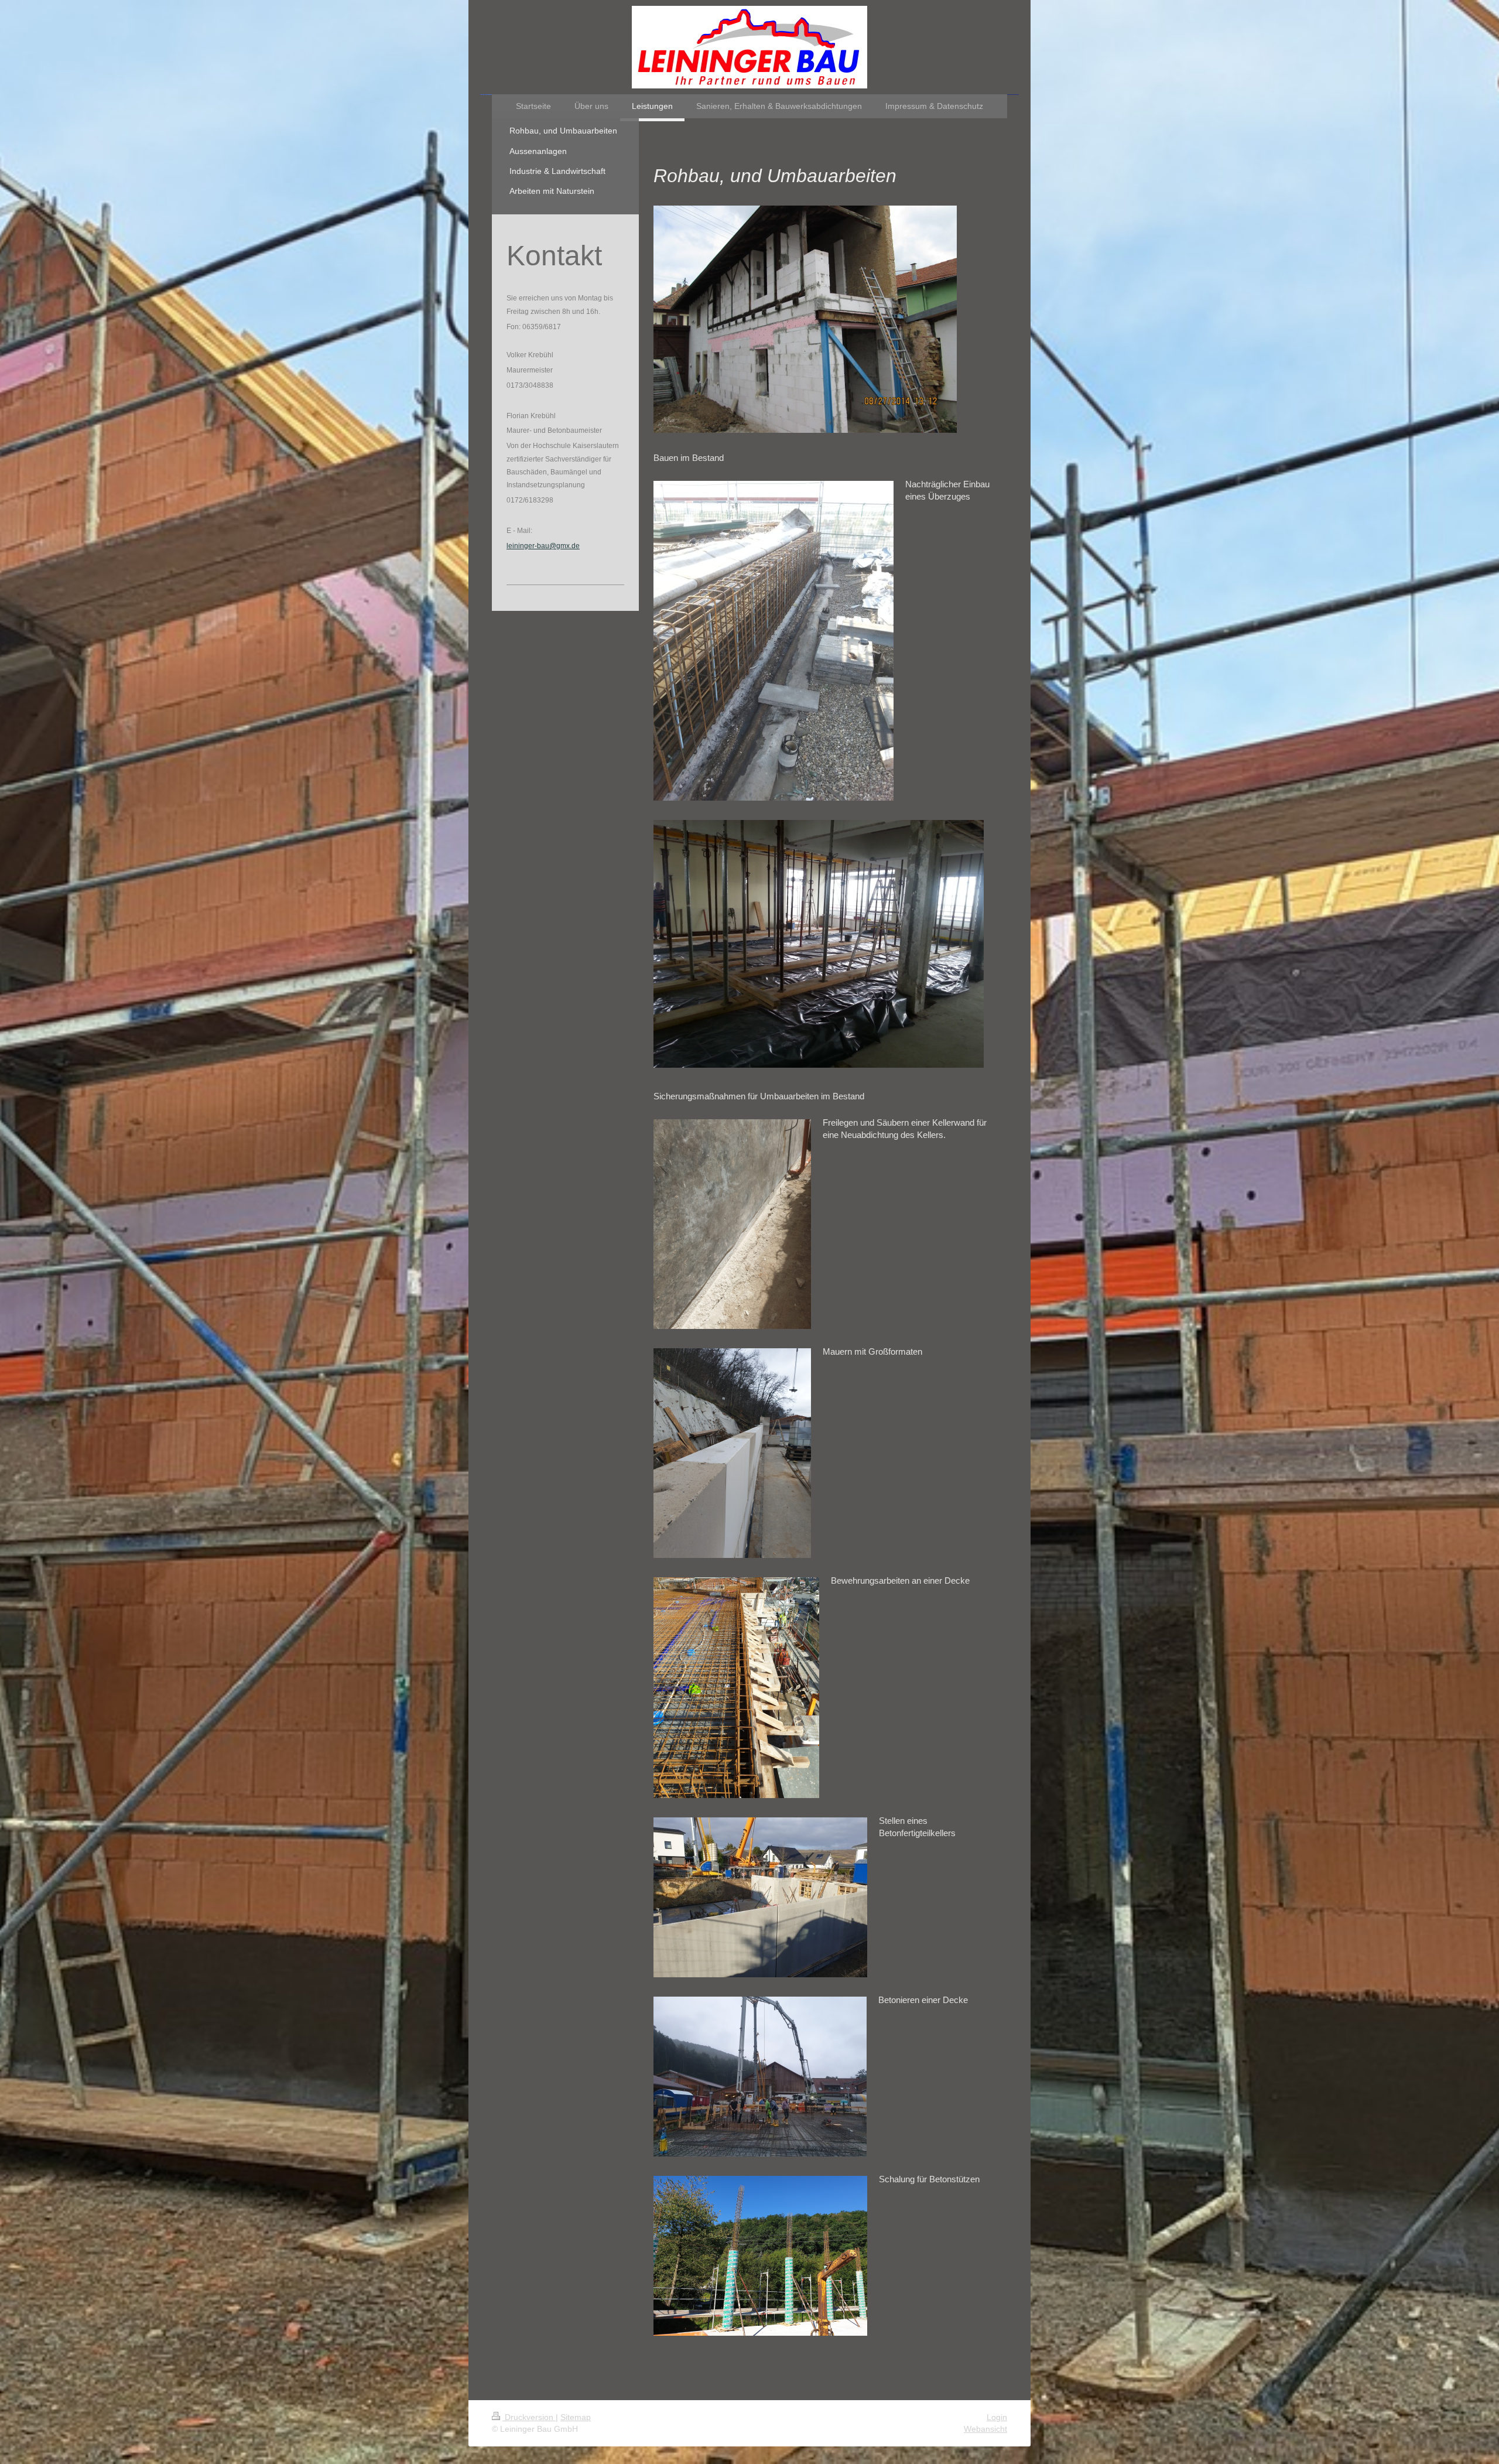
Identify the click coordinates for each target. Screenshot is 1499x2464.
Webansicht (985, 2429)
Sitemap (576, 2417)
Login (997, 2417)
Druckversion (529, 2417)
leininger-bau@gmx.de (543, 546)
